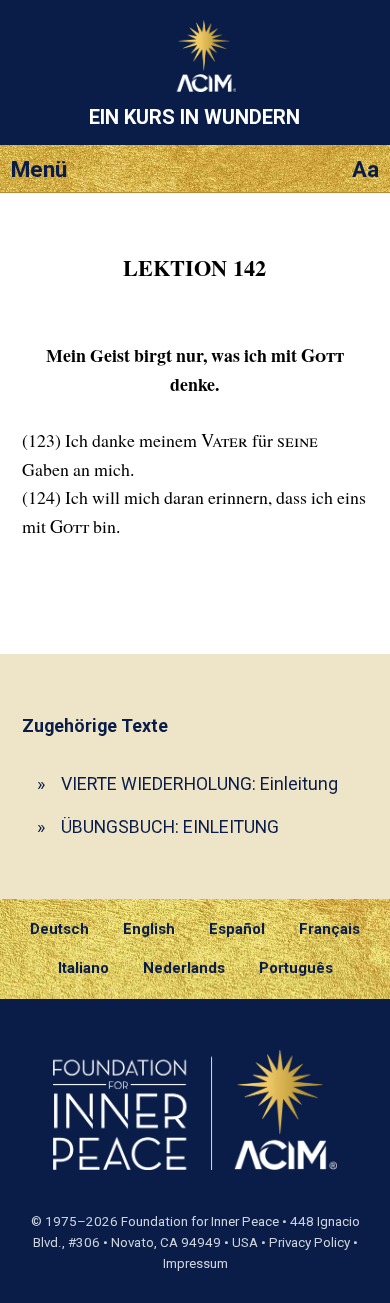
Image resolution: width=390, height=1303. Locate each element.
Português (296, 968)
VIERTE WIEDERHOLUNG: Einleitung (199, 783)
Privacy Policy (309, 1242)
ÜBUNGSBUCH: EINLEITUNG (170, 826)
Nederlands (184, 968)
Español (237, 929)
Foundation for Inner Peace (200, 1221)
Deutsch (59, 929)
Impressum (195, 1263)
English (149, 929)
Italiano (83, 968)
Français (329, 929)
